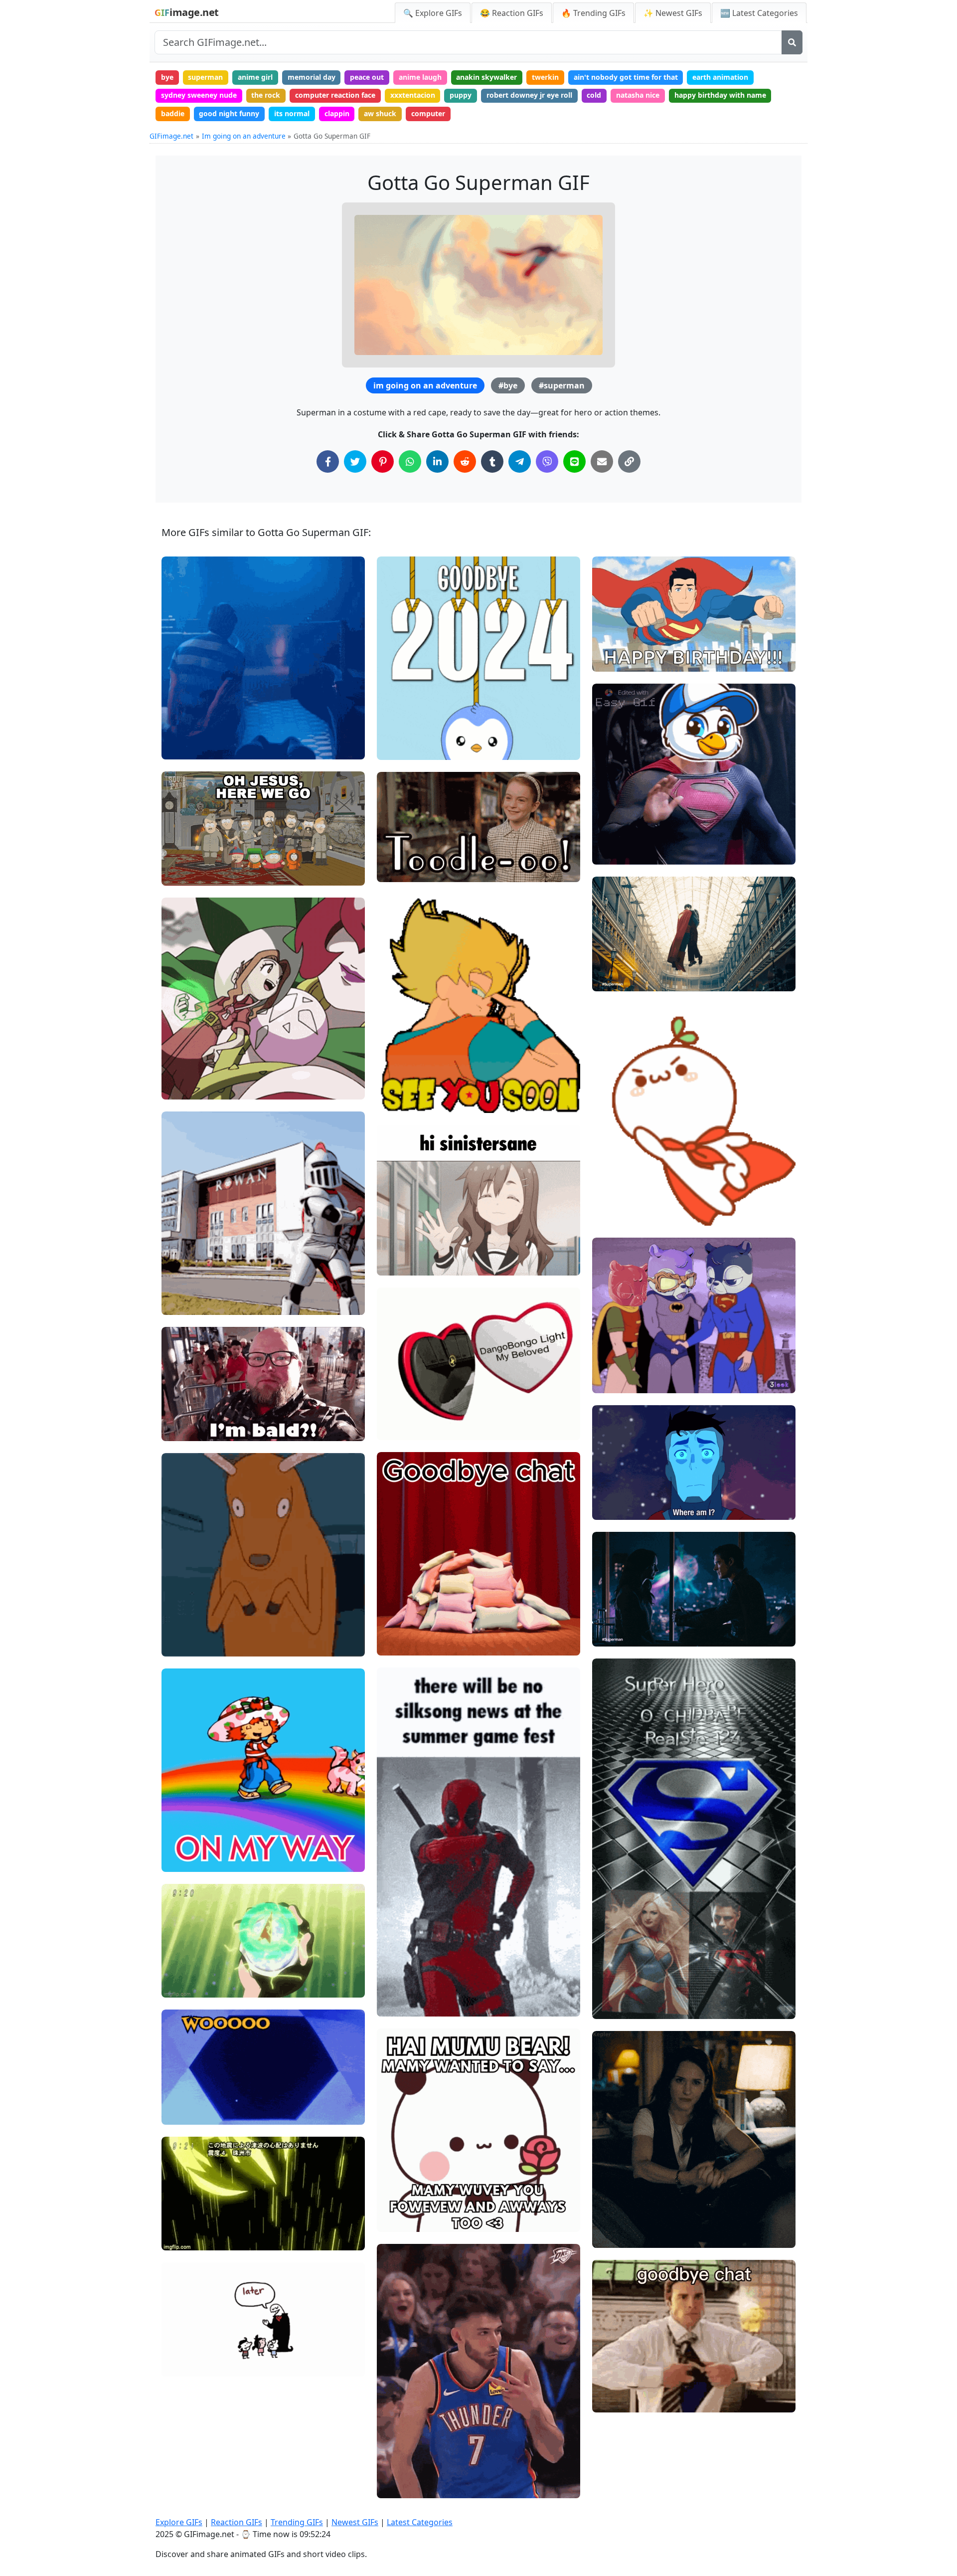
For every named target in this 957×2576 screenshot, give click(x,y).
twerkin (545, 77)
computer (428, 113)
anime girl (255, 77)
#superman (562, 385)
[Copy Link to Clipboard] (629, 461)
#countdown (406, 748)
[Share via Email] (602, 461)
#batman (616, 1381)
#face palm (189, 857)
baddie (173, 113)
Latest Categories (420, 2522)
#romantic (618, 1618)
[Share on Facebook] (328, 461)
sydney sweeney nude (199, 95)
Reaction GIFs (237, 2522)
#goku (396, 1101)
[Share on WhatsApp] (410, 461)
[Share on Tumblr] (492, 461)
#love (610, 980)
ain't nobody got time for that (626, 77)
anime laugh (420, 77)
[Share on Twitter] (355, 461)
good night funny (229, 113)
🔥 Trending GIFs (593, 13)
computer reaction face (335, 95)
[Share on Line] (574, 461)
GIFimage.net (171, 136)
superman (205, 77)
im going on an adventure (425, 385)
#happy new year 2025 (423, 715)
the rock (266, 95)
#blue (180, 747)
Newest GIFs (355, 2522)
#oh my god (190, 840)
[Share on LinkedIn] (437, 461)
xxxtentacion (413, 95)
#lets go (184, 731)
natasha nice (638, 95)
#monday (401, 1084)
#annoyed (186, 874)
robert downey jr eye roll (529, 95)
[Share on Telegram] (520, 461)
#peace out (404, 854)
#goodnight (404, 2453)
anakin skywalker (486, 77)
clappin (337, 113)
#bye (508, 385)
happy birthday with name (720, 95)
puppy (461, 95)
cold (594, 95)
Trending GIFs (297, 2522)
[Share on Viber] (547, 461)
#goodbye (186, 2365)
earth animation (720, 77)
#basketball (405, 2486)
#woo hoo (186, 2113)
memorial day (312, 77)
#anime (183, 1087)
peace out (367, 77)
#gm (609, 1365)
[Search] (792, 42)
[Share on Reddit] (465, 461)
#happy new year (414, 731)
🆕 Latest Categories (759, 13)
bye (167, 77)
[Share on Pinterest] (383, 461)
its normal (292, 113)
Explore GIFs (179, 2522)
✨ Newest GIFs (673, 13)
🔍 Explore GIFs (433, 13)
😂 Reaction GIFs (512, 13)
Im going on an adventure (244, 136)
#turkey (614, 853)
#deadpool (403, 2005)
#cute (610, 2236)
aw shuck (380, 113)
